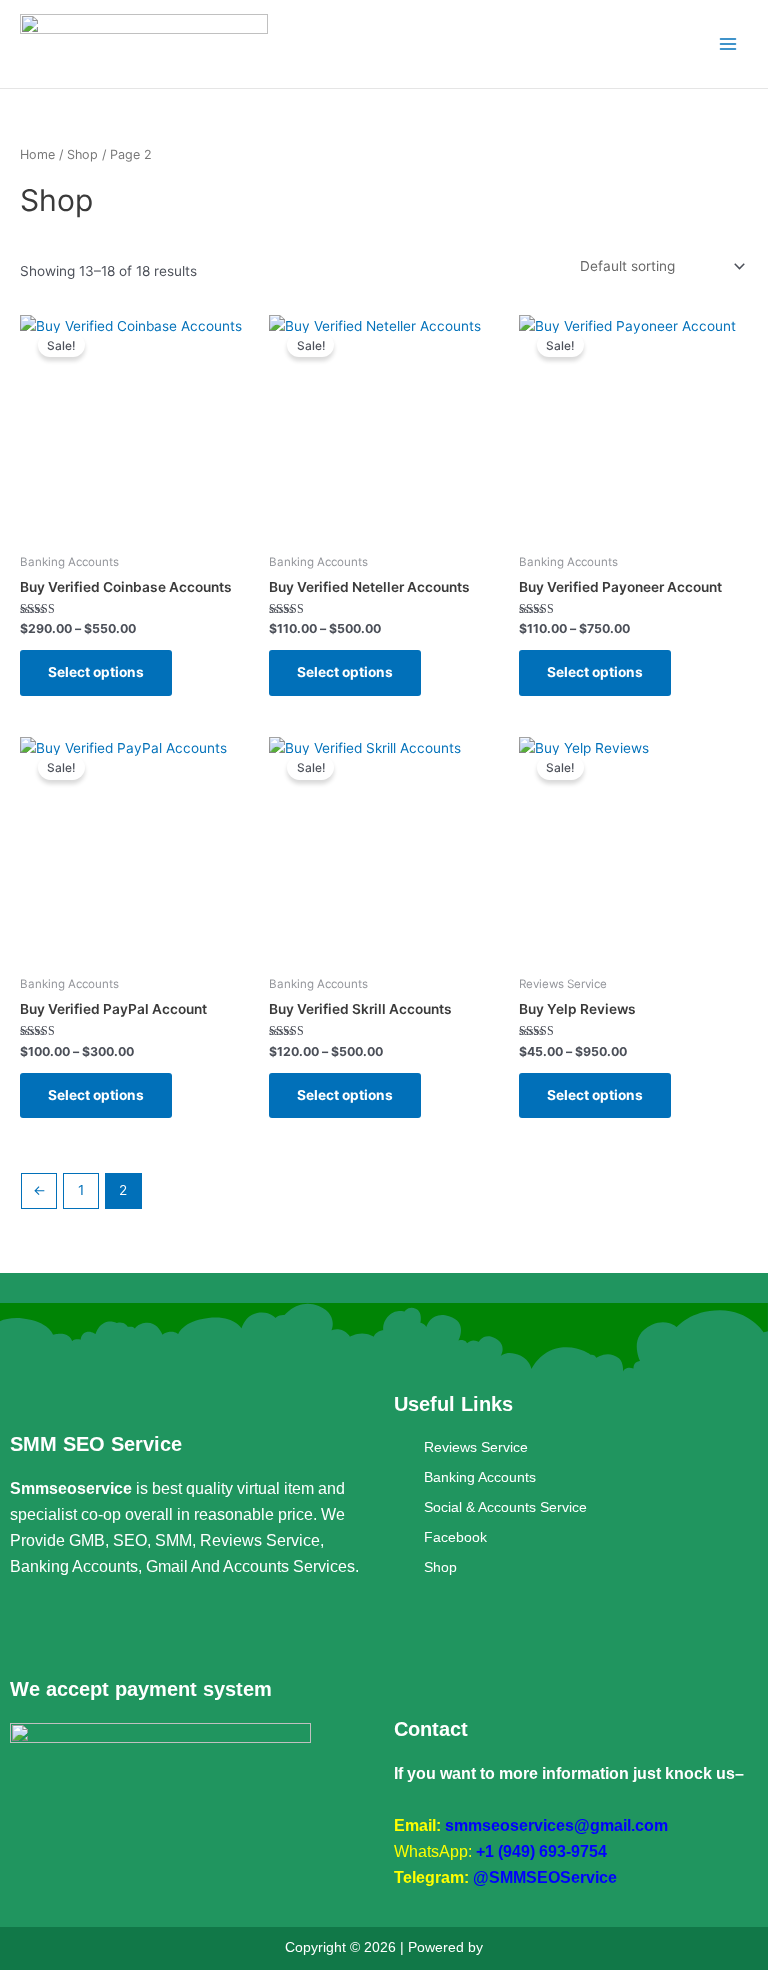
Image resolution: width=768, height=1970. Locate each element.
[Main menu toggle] (728, 44)
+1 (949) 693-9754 (541, 1851)
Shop (82, 154)
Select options (96, 672)
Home (37, 154)
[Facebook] (25, 1629)
